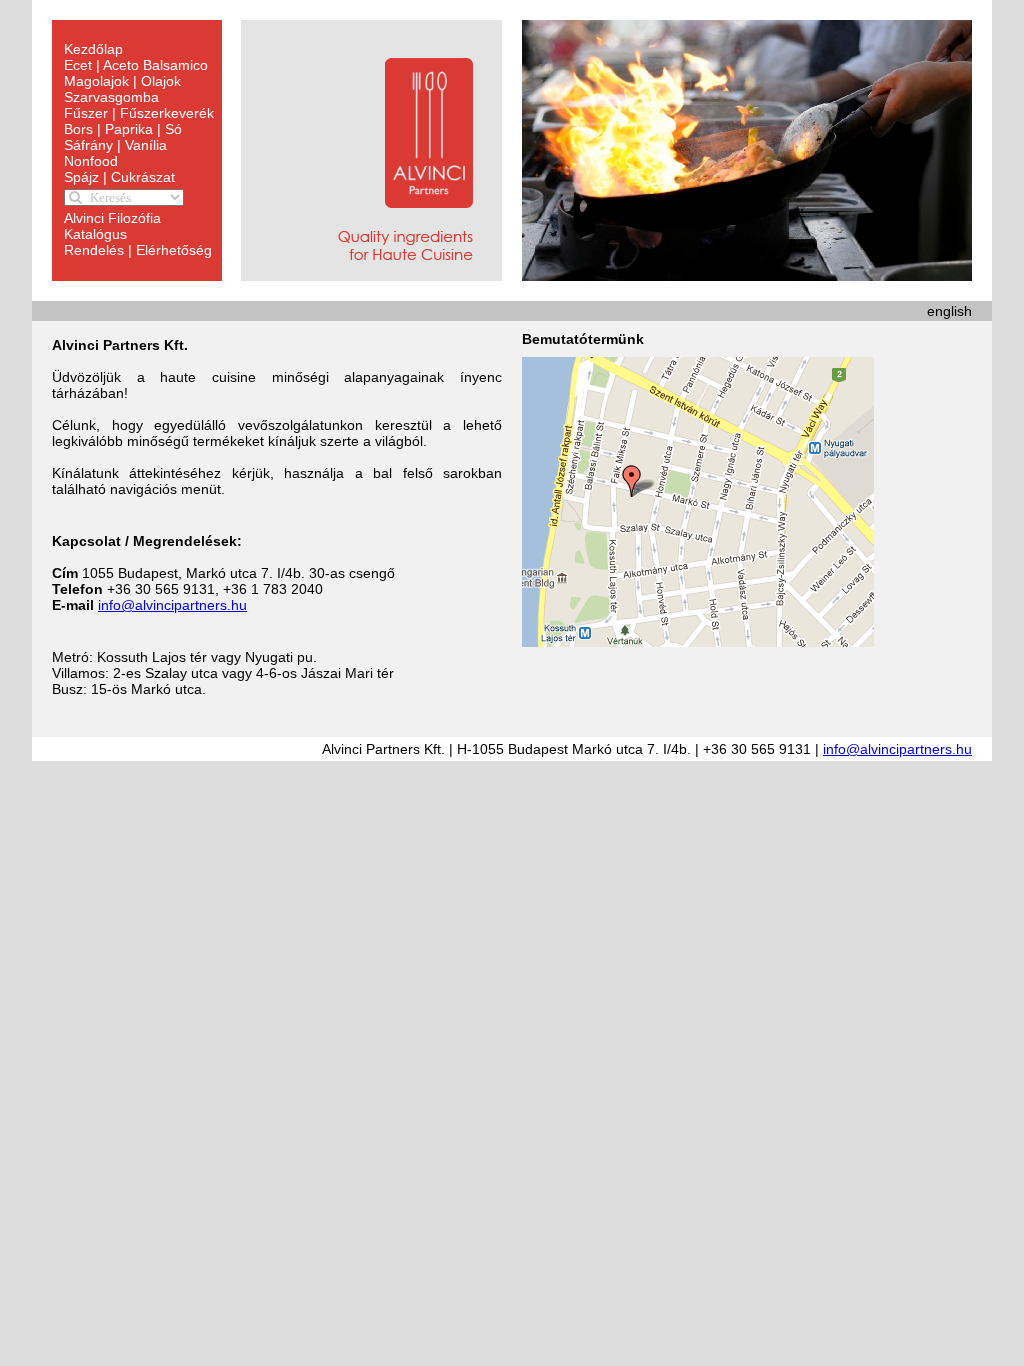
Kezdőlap (93, 49)
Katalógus (95, 234)
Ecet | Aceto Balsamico (136, 65)
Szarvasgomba (111, 97)
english (949, 311)
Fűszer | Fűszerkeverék (139, 113)
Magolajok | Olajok (122, 81)
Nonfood (91, 161)
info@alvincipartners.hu (172, 605)
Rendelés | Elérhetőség (138, 250)
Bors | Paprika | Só (123, 129)
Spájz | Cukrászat (119, 177)
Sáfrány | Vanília (115, 145)
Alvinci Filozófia (112, 218)
